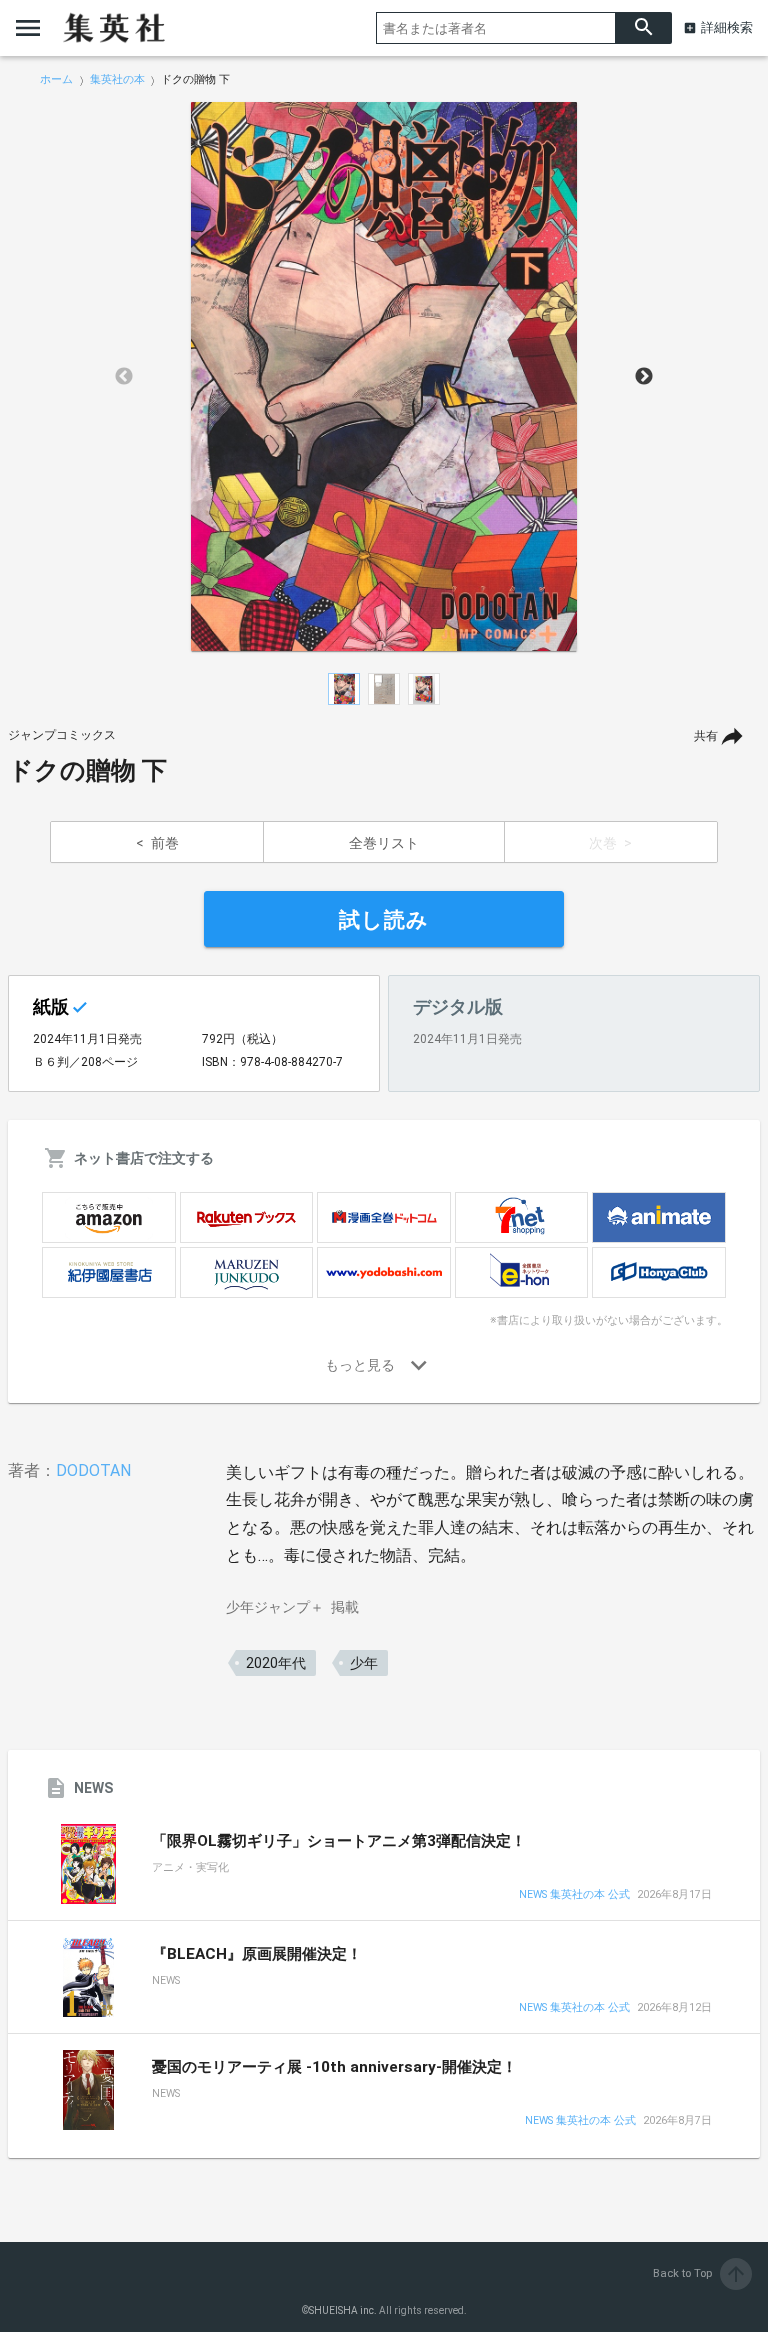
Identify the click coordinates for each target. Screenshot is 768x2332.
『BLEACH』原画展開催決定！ (257, 1954)
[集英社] (114, 28)
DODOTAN (93, 1470)
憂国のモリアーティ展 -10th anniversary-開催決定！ (334, 2067)
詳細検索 (727, 27)
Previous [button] (124, 377)
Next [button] (644, 377)
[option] (384, 377)
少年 (364, 1663)
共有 (706, 736)
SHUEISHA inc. (343, 2310)
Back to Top (700, 2273)
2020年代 (276, 1663)
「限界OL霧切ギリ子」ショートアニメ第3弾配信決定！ (339, 1841)
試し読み (384, 920)
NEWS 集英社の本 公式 (574, 1895)
